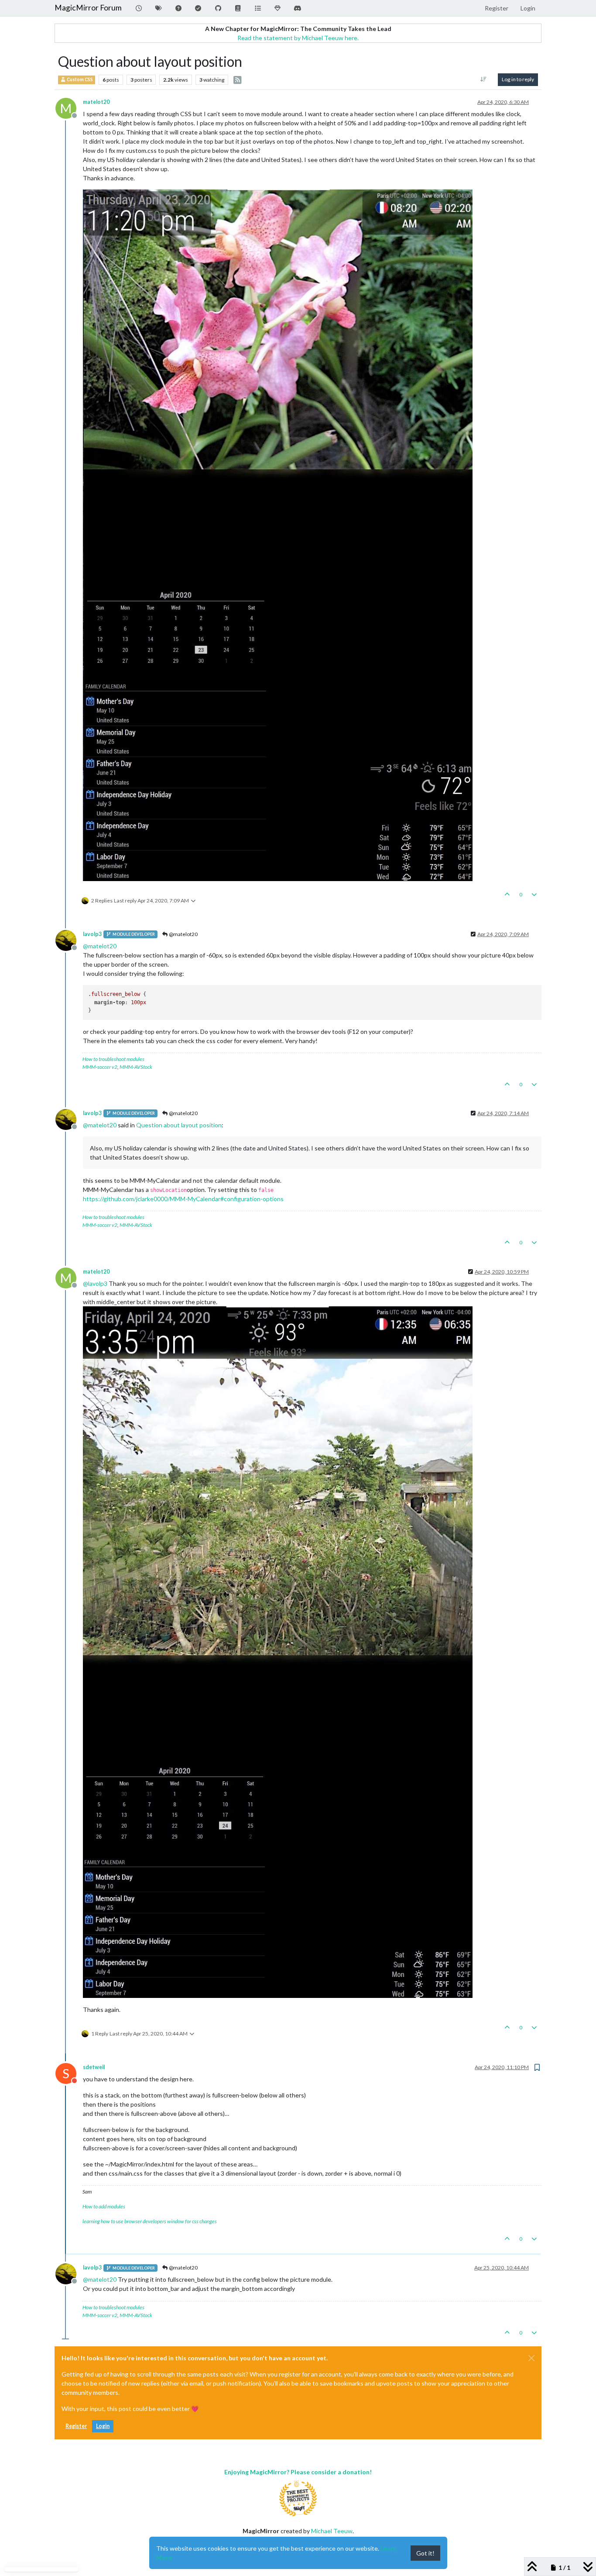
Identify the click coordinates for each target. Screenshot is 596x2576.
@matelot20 (183, 934)
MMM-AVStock (136, 1067)
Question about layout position (179, 1125)
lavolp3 (92, 934)
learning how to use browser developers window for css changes (150, 2221)
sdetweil (94, 2067)
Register (76, 2426)
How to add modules (104, 2206)
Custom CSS (79, 79)
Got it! (425, 2553)
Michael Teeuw (332, 2531)
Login (103, 2426)
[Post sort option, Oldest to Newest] (484, 79)
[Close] (531, 2358)
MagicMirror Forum (88, 8)
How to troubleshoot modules (113, 1059)
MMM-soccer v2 (100, 1067)
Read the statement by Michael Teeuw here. (298, 38)
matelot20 (96, 102)
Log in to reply (518, 79)
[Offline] (69, 940)
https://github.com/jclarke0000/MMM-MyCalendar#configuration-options (183, 1199)
